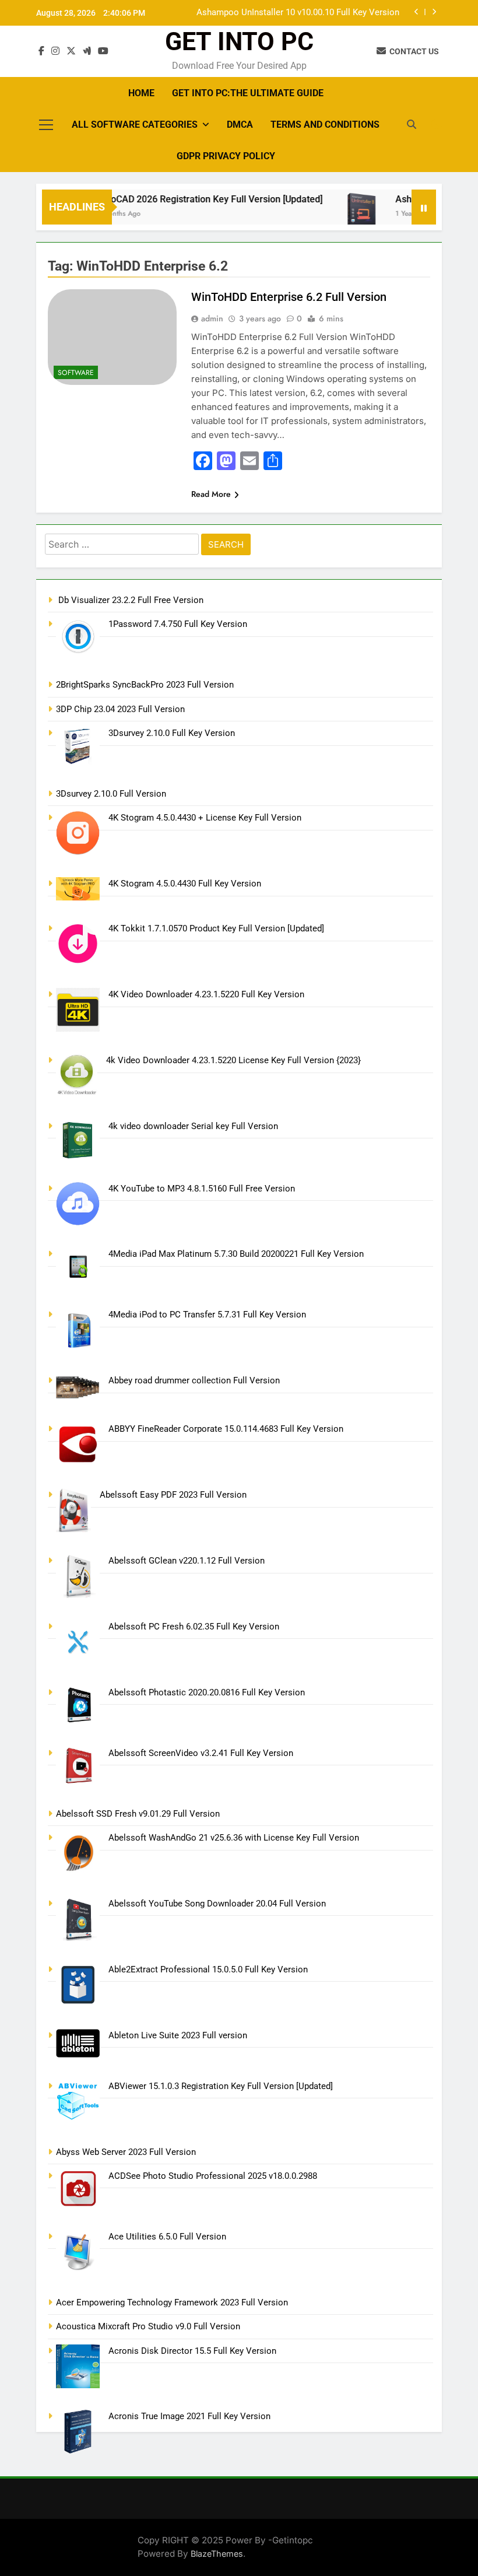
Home (141, 93)
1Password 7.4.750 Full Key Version (178, 624)
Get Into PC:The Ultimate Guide (248, 93)
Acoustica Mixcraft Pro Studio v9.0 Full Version (148, 2326)
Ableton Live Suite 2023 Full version (178, 2035)
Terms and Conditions (325, 125)
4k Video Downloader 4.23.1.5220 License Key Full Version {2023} (233, 1060)
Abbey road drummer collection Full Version (194, 1380)
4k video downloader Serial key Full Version (193, 1126)
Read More (211, 494)
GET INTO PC (239, 41)
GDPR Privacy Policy (226, 156)
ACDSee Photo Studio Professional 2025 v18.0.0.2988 (213, 2176)
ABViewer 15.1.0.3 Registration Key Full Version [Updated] (221, 2086)
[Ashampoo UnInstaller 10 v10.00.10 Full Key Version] (342, 214)
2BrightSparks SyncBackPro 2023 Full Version (145, 685)
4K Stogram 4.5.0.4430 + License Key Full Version (205, 818)
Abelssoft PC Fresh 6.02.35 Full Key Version (194, 1627)
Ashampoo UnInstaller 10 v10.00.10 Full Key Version (298, 13)
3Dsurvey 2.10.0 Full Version (111, 794)
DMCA (240, 125)
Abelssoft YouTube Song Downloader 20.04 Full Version (217, 1904)
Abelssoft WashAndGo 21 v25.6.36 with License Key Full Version (234, 1838)
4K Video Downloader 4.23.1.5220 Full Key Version (206, 994)
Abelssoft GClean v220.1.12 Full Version (187, 1561)
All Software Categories (135, 125)
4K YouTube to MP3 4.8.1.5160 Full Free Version (202, 1189)
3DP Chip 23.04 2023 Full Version (120, 709)
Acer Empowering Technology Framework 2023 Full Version (172, 2302)
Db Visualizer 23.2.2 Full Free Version (130, 600)
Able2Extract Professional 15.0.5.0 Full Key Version (208, 1969)
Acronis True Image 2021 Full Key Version (189, 2416)
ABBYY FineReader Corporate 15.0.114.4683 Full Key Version (226, 1429)
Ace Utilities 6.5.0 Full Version (167, 2237)
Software (76, 373)
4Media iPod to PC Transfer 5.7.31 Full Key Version (207, 1315)
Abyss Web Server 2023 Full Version (126, 2152)
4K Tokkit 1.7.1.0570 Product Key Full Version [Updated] (216, 928)
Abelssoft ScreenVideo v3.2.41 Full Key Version (201, 1753)
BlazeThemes (217, 2554)
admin (212, 318)
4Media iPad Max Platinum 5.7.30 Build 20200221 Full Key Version (236, 1254)
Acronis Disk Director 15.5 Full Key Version (192, 2351)
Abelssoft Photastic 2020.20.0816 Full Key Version (207, 1692)
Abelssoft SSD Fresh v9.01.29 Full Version (138, 1814)
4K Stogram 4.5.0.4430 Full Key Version (185, 884)
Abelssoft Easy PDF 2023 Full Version (173, 1495)
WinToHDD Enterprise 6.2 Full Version (289, 297)
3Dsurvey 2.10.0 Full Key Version (172, 733)
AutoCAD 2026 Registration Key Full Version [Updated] (190, 199)
